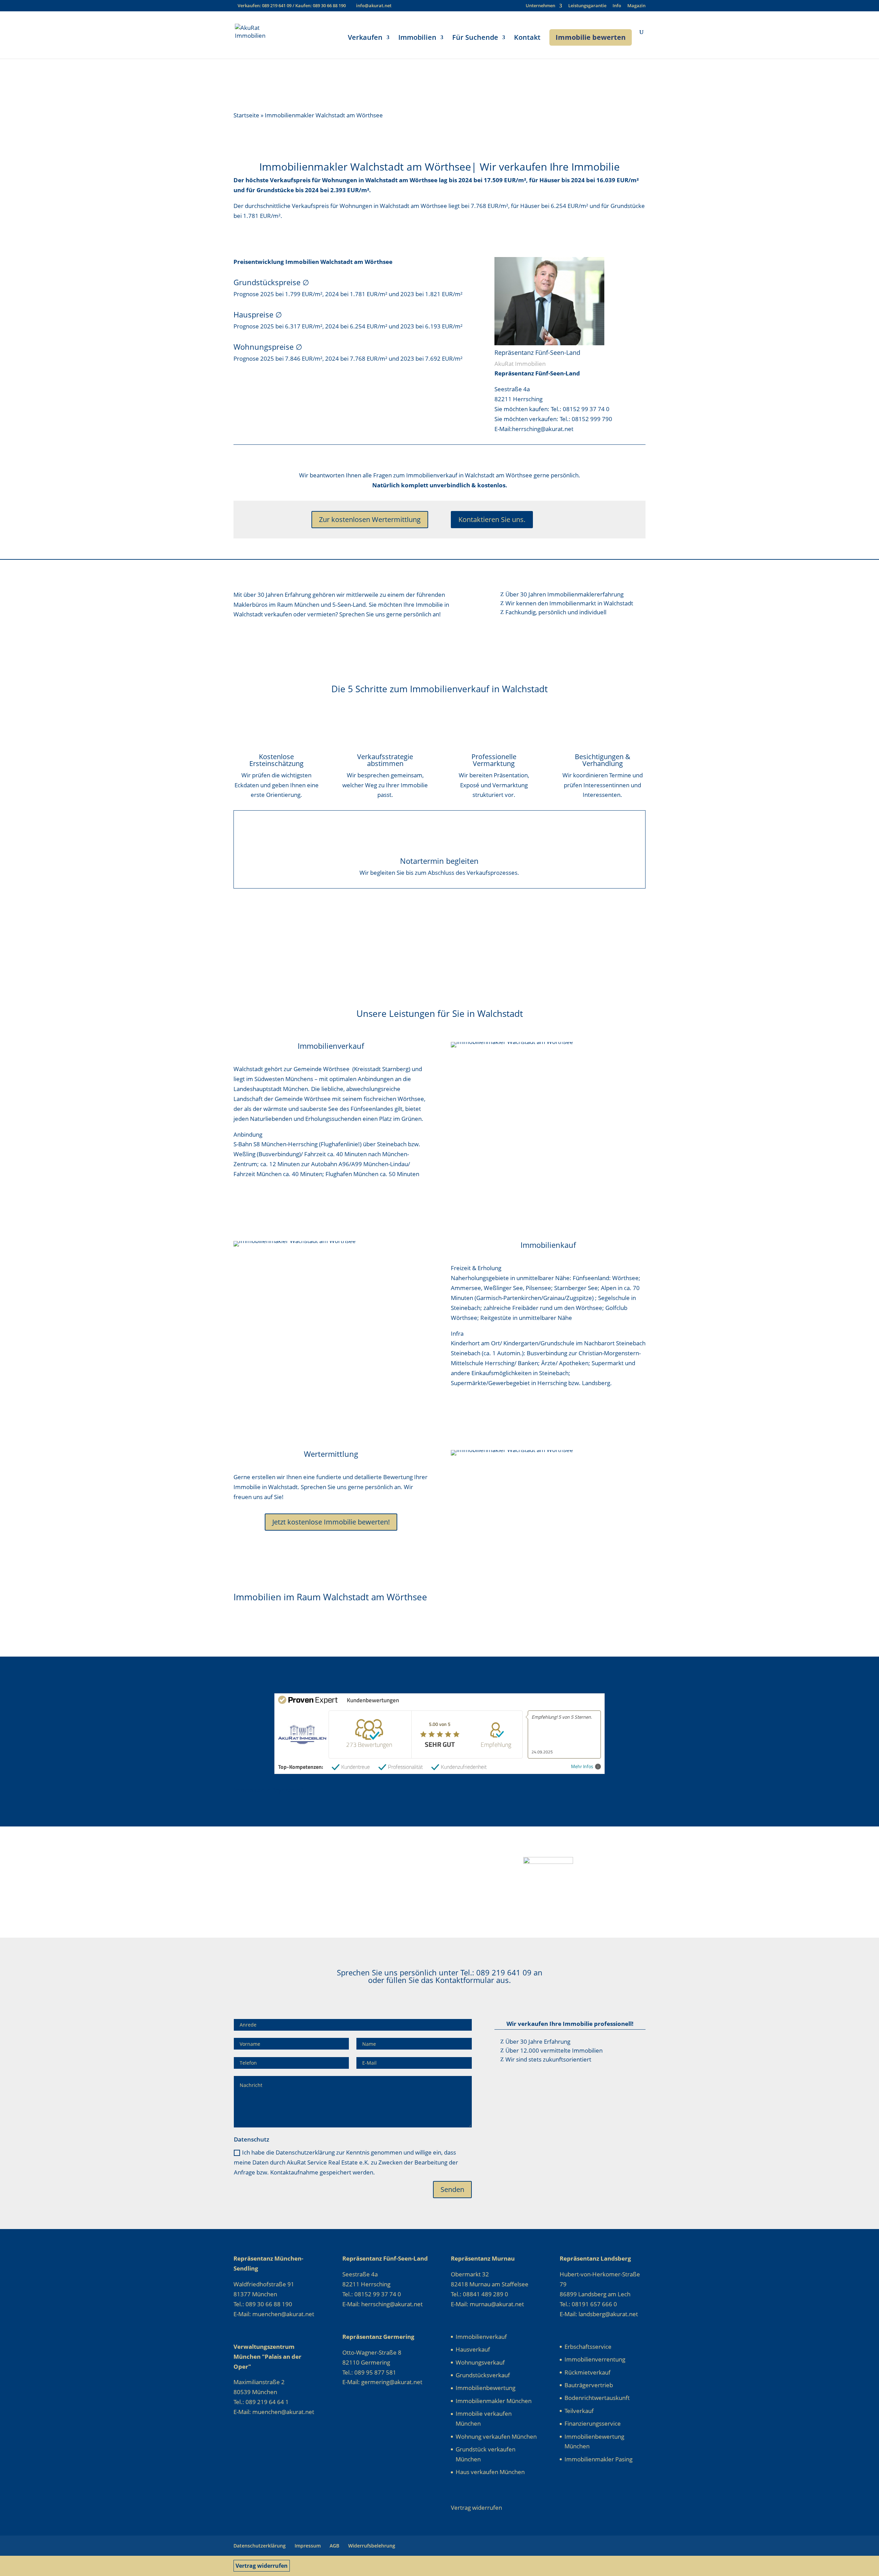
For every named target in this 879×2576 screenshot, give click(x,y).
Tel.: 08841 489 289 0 (480, 2294)
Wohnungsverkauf (480, 2362)
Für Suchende (475, 38)
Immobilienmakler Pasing (598, 2459)
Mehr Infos (582, 1767)
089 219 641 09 (277, 5)
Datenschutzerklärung (260, 2546)
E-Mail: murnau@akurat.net (487, 2304)
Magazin (636, 6)
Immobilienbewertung (486, 2388)
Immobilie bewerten (591, 37)
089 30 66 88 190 (329, 5)
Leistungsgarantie (587, 6)
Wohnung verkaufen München (496, 2436)
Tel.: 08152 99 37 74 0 (580, 409)
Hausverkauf (473, 2349)
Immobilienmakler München (494, 2401)
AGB (334, 2546)
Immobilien (417, 38)
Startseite (246, 115)
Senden (452, 2189)
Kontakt (527, 38)
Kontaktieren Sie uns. (492, 519)
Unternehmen (540, 6)
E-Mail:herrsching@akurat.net (534, 429)
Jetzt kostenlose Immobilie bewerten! (331, 1522)
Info (617, 6)
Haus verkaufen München (490, 2472)
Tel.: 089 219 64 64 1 (261, 2402)
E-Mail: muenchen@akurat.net (274, 2314)
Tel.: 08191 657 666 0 (588, 2304)
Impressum (308, 2546)
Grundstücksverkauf (483, 2375)
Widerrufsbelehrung (372, 2546)
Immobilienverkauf (481, 2337)
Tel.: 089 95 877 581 (369, 2372)
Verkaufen (365, 38)
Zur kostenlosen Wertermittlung (370, 519)
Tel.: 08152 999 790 (586, 419)
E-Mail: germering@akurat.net (382, 2382)
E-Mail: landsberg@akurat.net (599, 2314)
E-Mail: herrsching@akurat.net (383, 2304)
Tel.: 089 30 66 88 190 (263, 2304)
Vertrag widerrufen (262, 2566)
